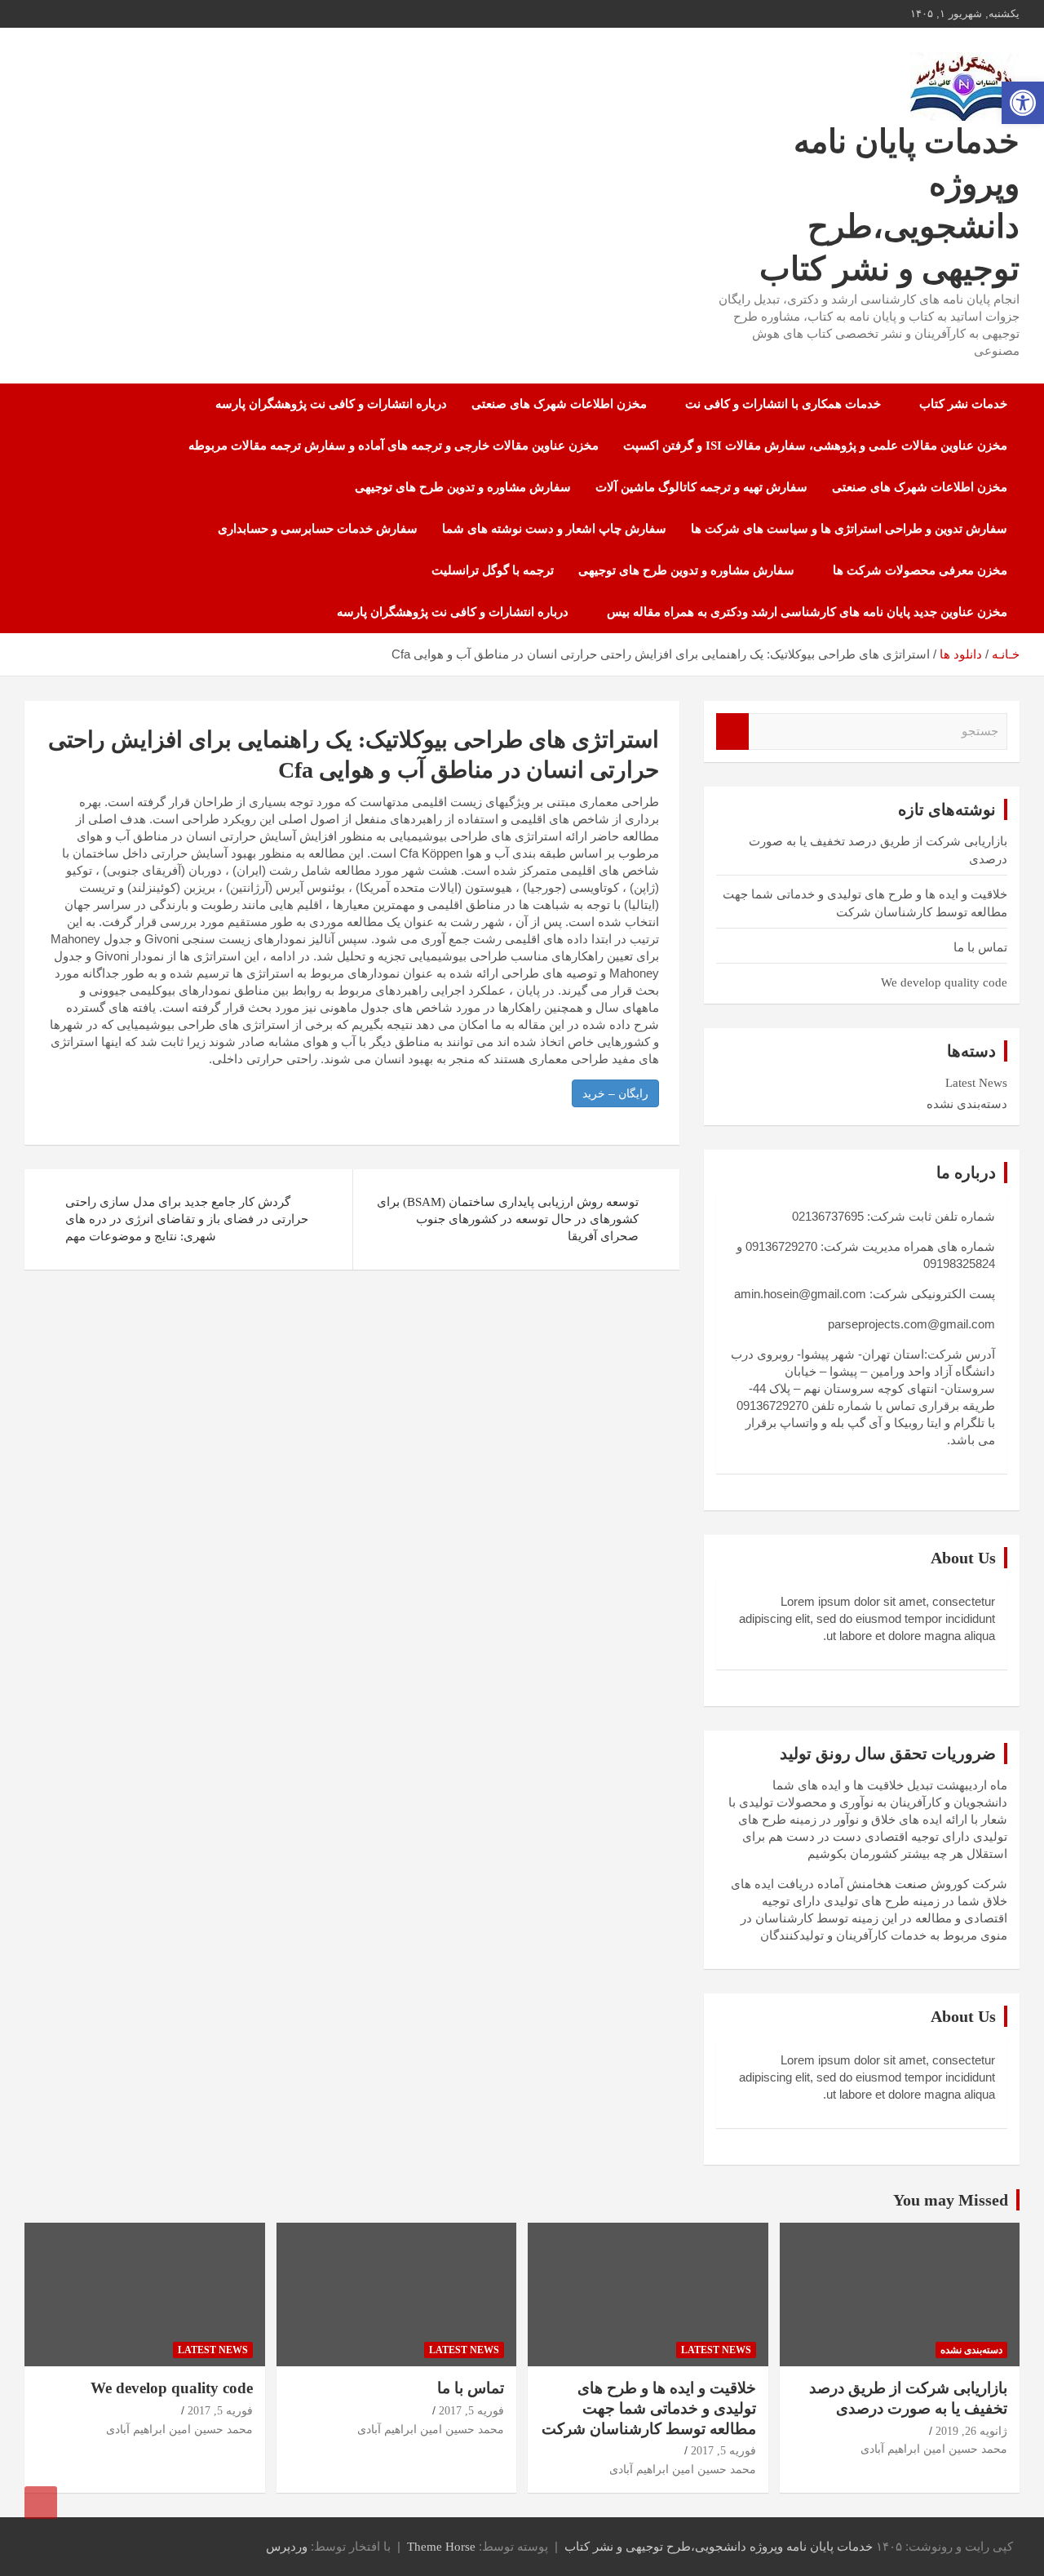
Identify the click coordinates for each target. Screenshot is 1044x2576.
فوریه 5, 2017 (723, 2451)
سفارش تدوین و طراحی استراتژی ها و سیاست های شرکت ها (849, 529)
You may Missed (951, 2200)
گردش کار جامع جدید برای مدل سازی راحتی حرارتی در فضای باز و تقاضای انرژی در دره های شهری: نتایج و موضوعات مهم (187, 1219)
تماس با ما (980, 947)
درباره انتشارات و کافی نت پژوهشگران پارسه (331, 404)
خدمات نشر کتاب (963, 404)
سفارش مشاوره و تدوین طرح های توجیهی (463, 487)
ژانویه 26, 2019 (971, 2431)
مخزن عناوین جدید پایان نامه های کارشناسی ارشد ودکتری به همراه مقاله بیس (807, 612)
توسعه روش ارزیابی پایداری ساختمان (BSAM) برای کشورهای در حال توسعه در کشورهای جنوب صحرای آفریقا (508, 1219)
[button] (1023, 103)
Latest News (976, 1083)
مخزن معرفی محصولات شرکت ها (920, 570)
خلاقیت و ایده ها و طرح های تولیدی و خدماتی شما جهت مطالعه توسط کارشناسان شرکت (649, 2408)
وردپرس (287, 2547)
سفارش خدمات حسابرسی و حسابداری (318, 529)
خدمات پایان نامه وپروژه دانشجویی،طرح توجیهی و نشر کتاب (719, 2547)
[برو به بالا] (41, 2503)
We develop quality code (944, 982)
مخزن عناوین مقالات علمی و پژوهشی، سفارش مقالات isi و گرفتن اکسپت (815, 446)
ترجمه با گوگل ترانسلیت (493, 570)
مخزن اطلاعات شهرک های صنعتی (559, 404)
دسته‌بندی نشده (967, 1104)
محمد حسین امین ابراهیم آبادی (934, 2449)
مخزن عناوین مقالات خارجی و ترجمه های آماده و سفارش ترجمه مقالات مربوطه (394, 446)
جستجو (732, 732)
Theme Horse (441, 2547)
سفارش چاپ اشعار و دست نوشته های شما (554, 529)
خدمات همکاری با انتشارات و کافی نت (783, 404)
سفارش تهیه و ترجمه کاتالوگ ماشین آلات (701, 487)
